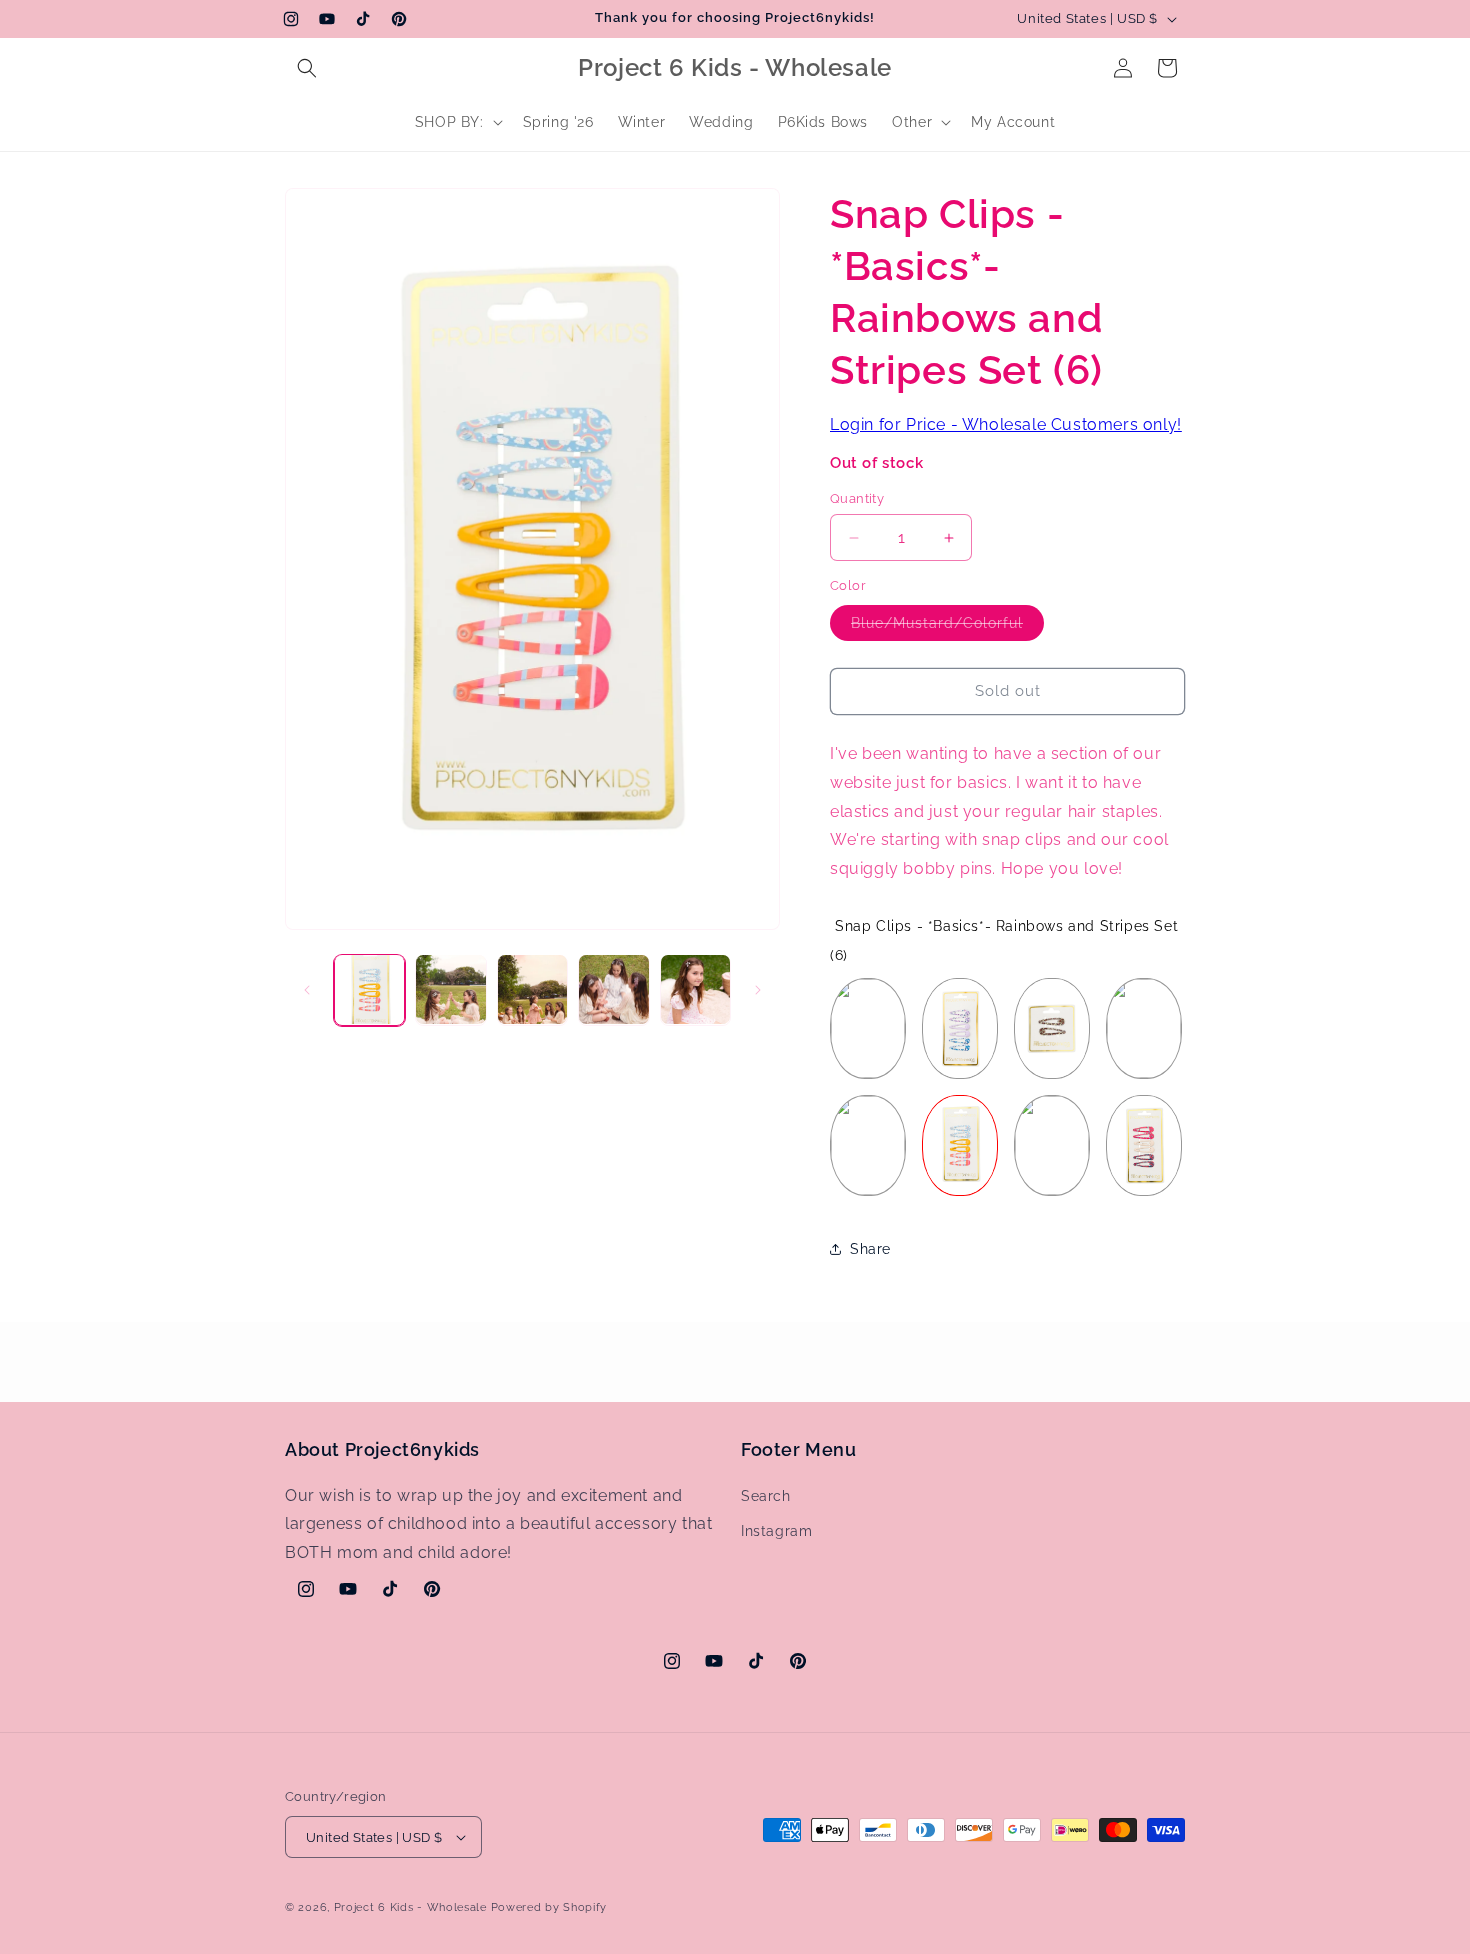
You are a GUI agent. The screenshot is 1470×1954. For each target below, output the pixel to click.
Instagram (776, 1531)
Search (766, 1496)
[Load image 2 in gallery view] (450, 989)
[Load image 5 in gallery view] (695, 989)
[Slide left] (307, 990)
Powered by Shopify (549, 1907)
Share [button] (870, 1249)
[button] (307, 68)
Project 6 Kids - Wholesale (410, 1907)
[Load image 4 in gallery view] (613, 989)
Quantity (857, 498)
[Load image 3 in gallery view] (532, 989)
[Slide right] (758, 990)
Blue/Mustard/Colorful (947, 627)
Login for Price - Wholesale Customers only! (1006, 424)
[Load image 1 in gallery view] (369, 989)
